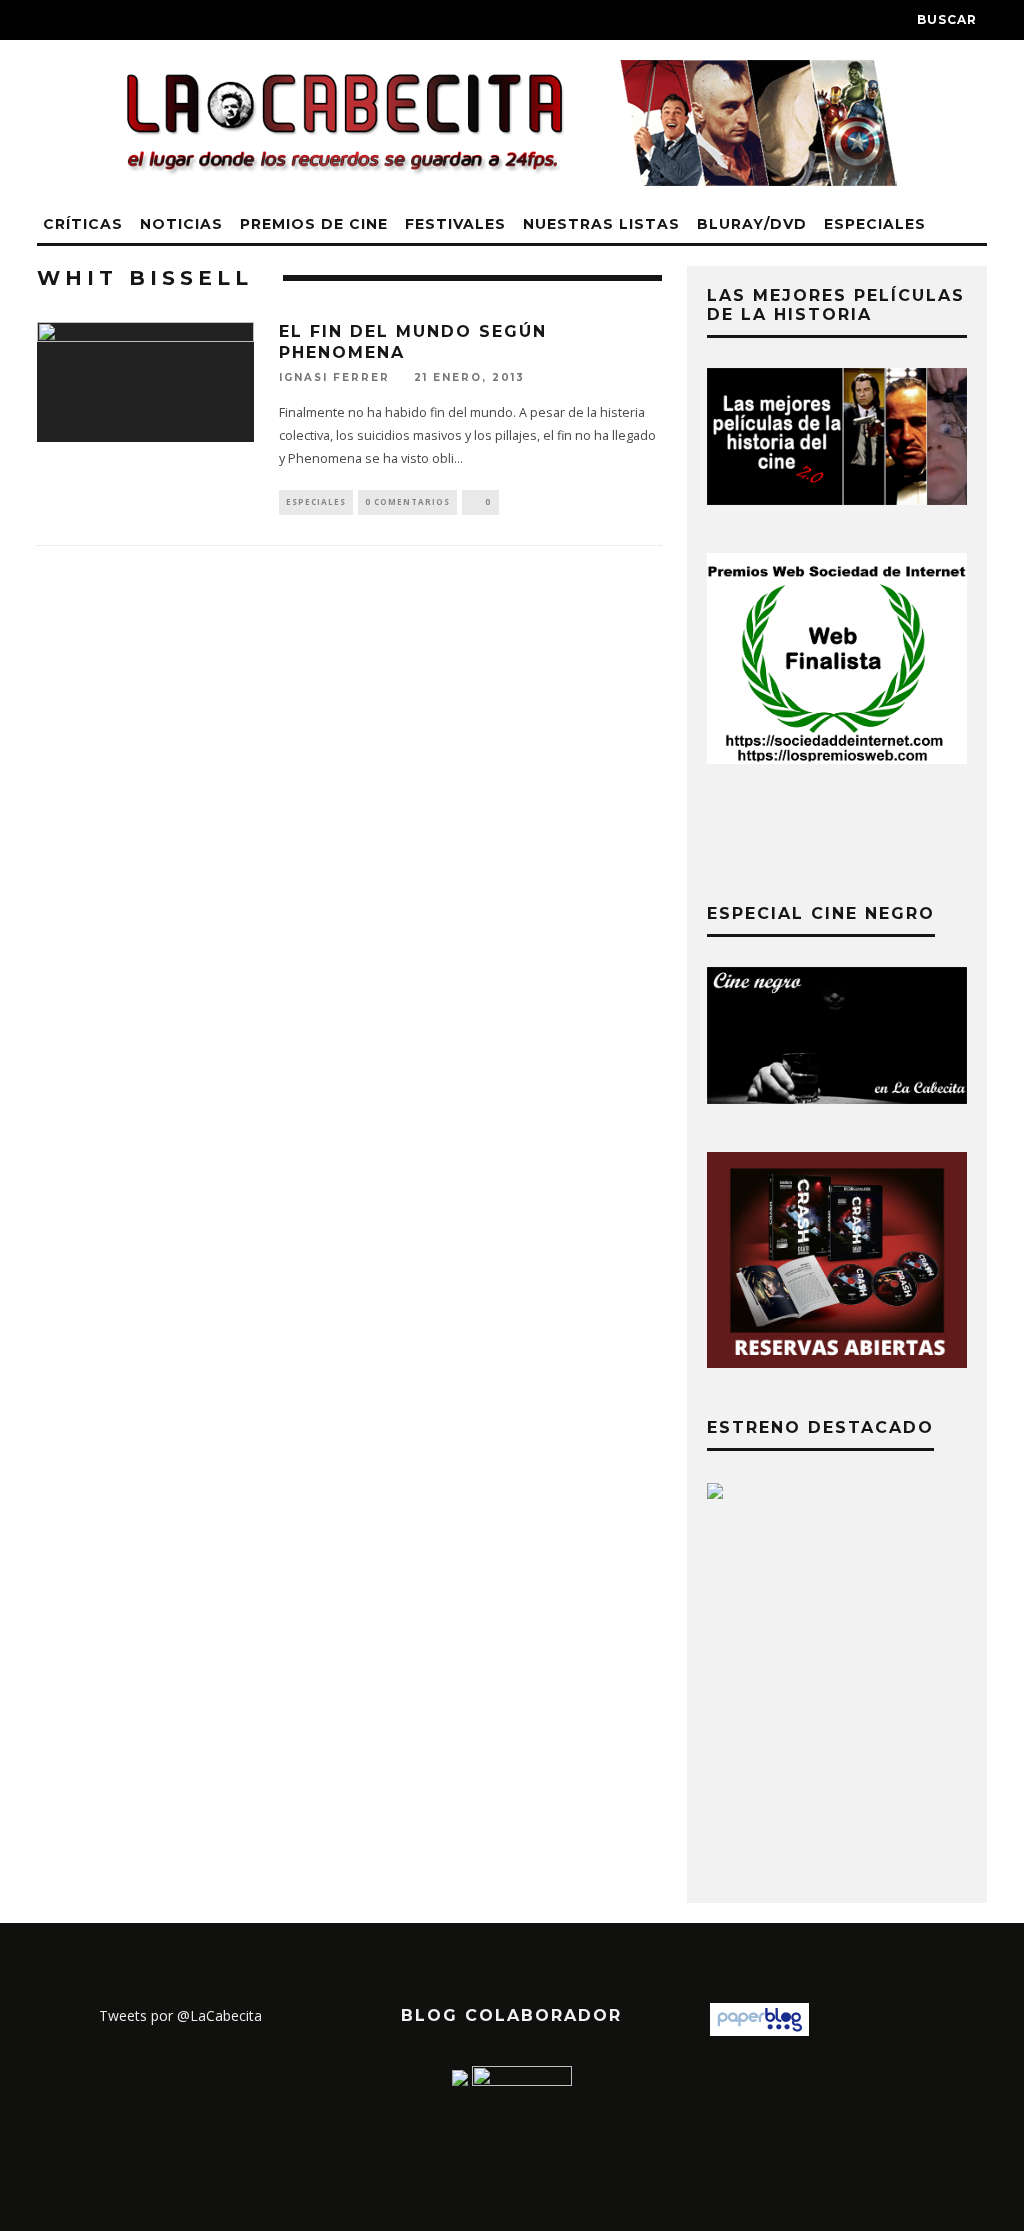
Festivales (455, 224)
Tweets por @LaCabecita (180, 2015)
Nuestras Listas (601, 224)
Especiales (875, 224)
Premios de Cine (314, 224)
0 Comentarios (407, 501)
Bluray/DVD (752, 224)
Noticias (181, 224)
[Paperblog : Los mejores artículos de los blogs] (759, 2030)
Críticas (83, 224)
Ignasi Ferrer (334, 377)
